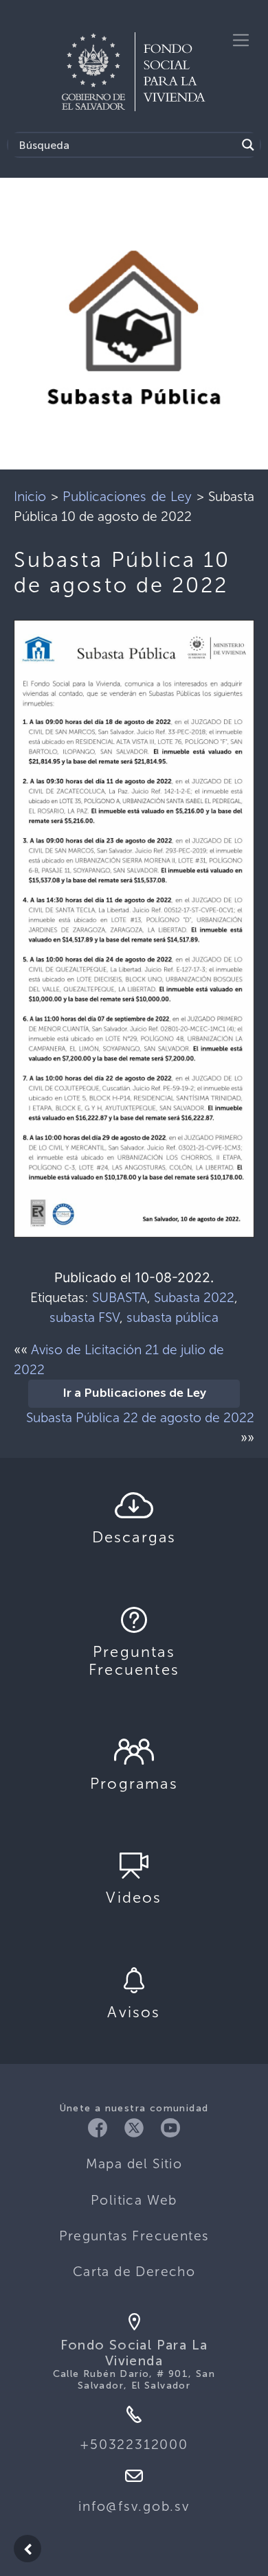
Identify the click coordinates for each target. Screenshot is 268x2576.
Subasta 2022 (194, 1298)
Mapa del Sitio (134, 2164)
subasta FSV (85, 1318)
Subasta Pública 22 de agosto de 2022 (140, 1418)
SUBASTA (120, 1298)
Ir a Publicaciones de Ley (134, 1393)
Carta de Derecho (134, 2272)
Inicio (30, 497)
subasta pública (172, 1318)
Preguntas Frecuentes (134, 2236)
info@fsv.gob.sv (134, 2506)
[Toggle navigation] (241, 40)
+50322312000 (134, 2445)
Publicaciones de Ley (127, 497)
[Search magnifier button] (248, 145)
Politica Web (134, 2200)
